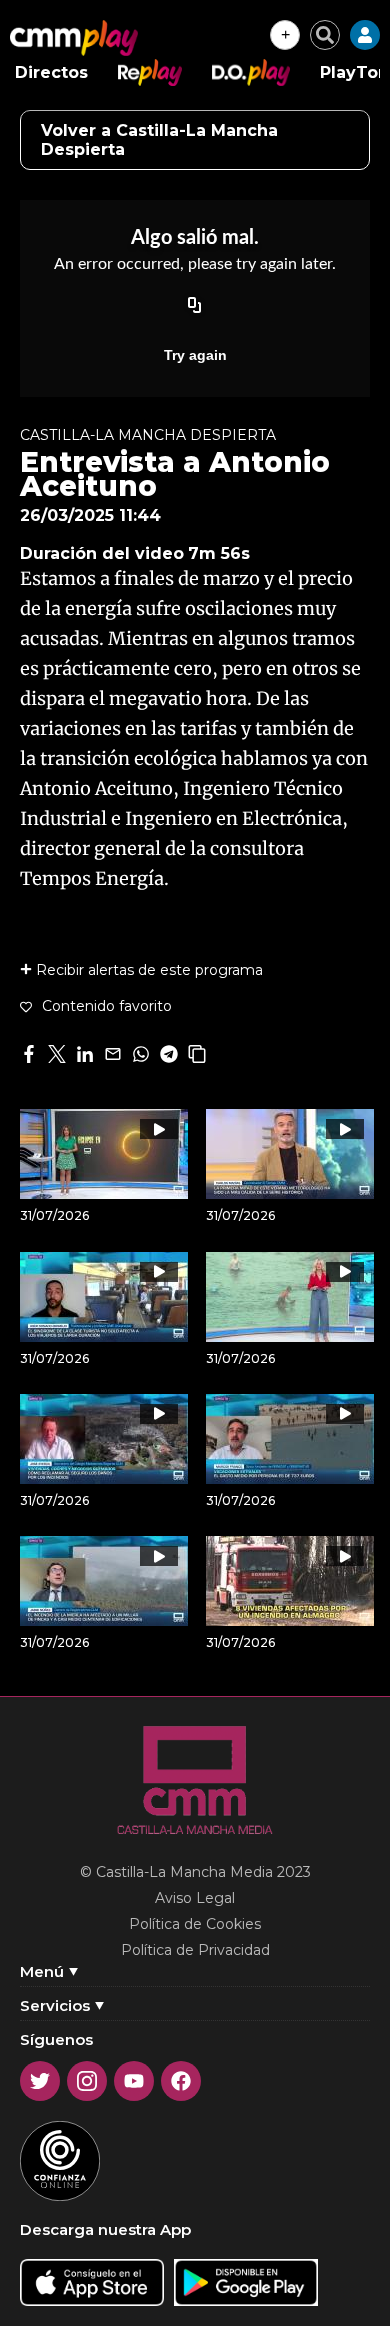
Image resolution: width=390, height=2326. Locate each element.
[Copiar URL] (195, 307)
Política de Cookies (195, 1924)
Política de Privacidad (195, 1950)
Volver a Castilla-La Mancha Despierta (159, 140)
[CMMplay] (74, 38)
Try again (195, 355)
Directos (51, 72)
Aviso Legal (195, 1898)
